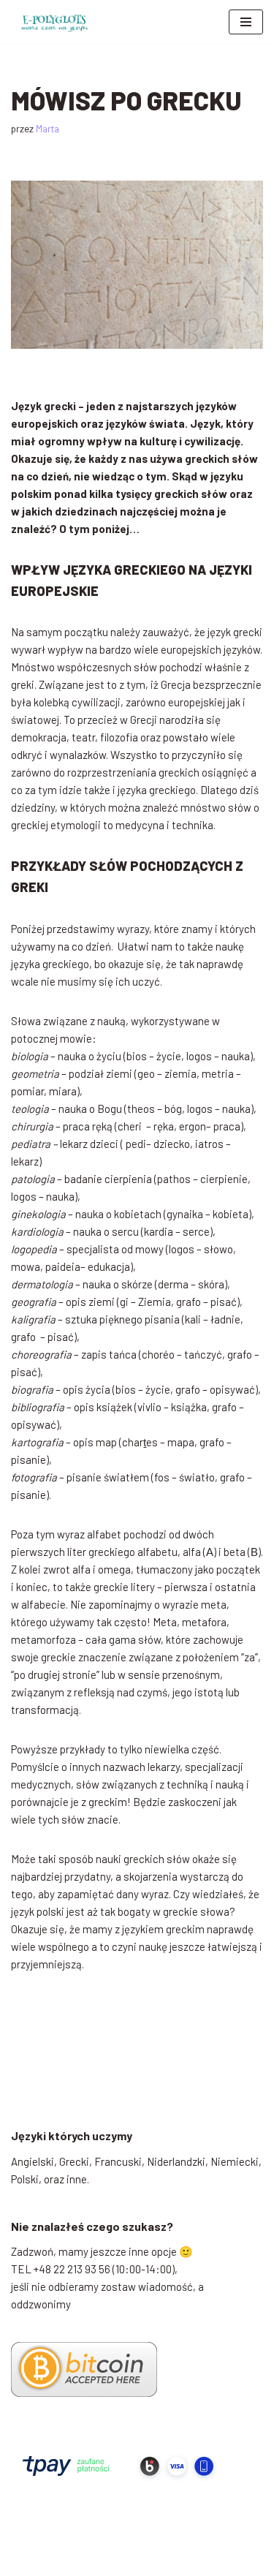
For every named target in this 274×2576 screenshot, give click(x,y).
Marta (47, 128)
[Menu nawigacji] (246, 22)
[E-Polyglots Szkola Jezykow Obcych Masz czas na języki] (55, 22)
